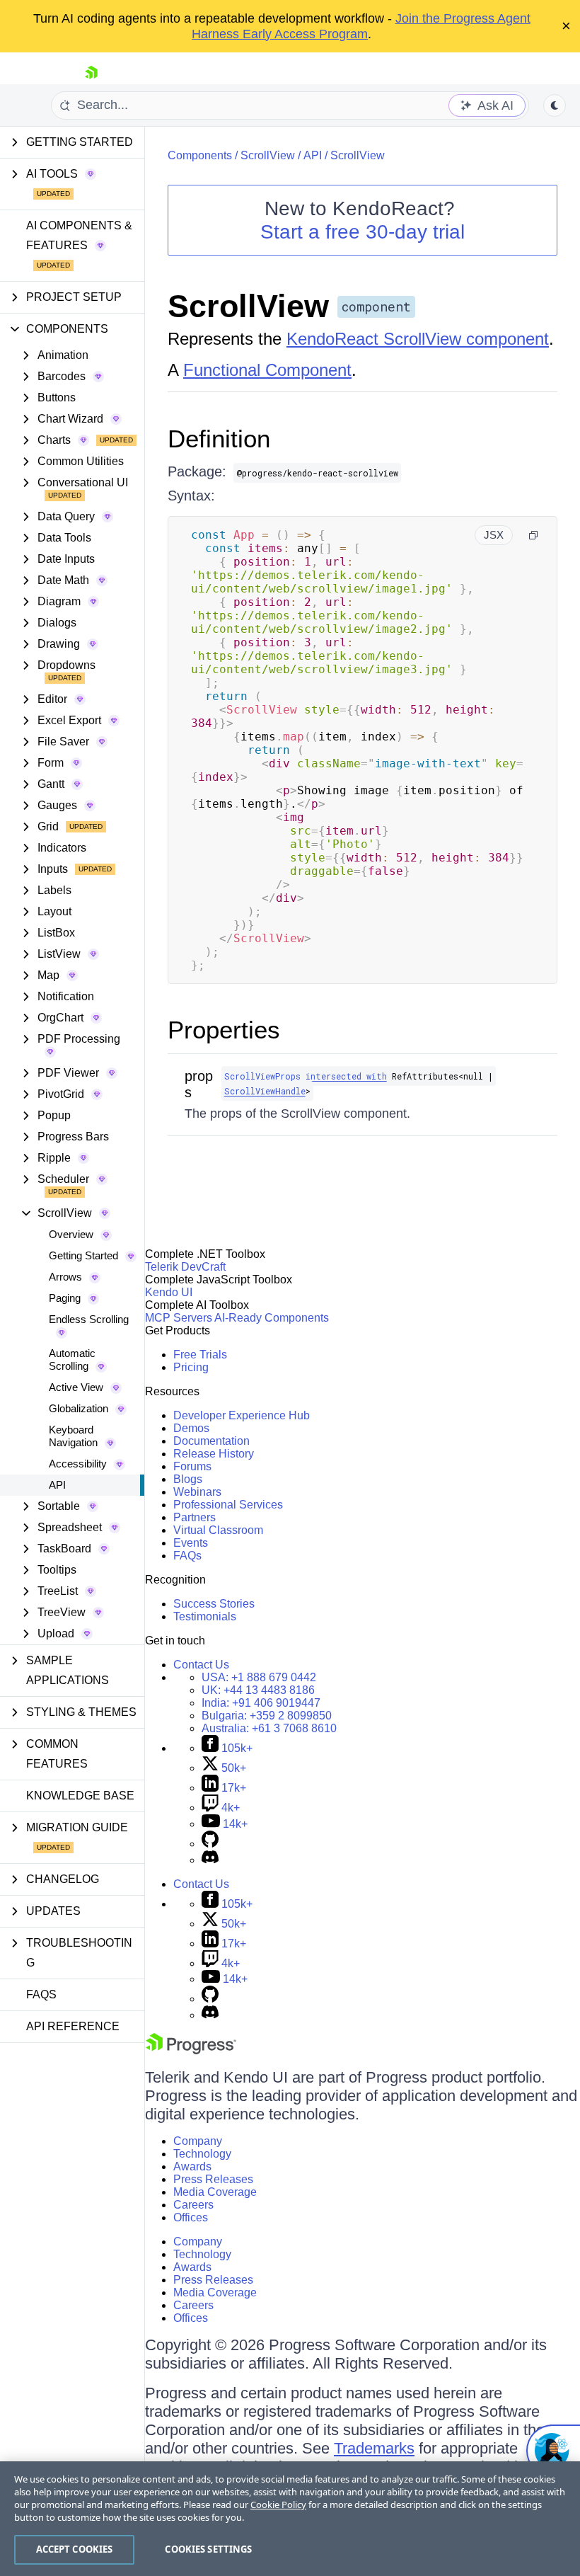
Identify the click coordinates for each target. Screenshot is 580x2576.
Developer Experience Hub (242, 1415)
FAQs (41, 1994)
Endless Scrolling (89, 1319)
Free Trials (200, 1355)
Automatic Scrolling (72, 1359)
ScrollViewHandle (265, 1091)
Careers (193, 2205)
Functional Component (267, 370)
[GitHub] (210, 1844)
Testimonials (205, 1616)
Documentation (211, 1441)
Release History (214, 1454)
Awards (192, 2166)
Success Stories (214, 1604)
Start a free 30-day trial (362, 232)
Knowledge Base (80, 1796)
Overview (71, 1234)
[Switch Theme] (555, 105)
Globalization (79, 1408)
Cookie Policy (278, 2505)
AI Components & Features (79, 235)
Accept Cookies (75, 2549)
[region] (290, 2519)
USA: (259, 1677)
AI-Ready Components (272, 1318)
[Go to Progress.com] (191, 2050)
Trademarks (374, 2448)
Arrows (65, 1277)
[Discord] (210, 1860)
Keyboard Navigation (73, 1436)
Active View (76, 1387)
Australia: (269, 1728)
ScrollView (268, 155)
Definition (219, 439)
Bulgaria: (267, 1716)
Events (191, 1543)
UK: (258, 1690)
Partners (195, 1517)
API (57, 1485)
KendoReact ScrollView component (418, 339)
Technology (202, 2154)
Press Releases (213, 2179)
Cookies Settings (208, 2549)
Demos (191, 1428)
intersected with (346, 1076)
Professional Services (228, 1505)
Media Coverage (215, 2192)
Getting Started (83, 1255)
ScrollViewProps (262, 1076)
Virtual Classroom (218, 1530)
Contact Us (201, 1665)
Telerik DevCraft (185, 1267)
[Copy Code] (533, 535)
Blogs (188, 1479)
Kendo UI (169, 1292)
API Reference (73, 2026)
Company (198, 2141)
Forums (192, 1466)
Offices (191, 2217)
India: (261, 1703)
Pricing (191, 1367)
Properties (224, 1030)
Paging (65, 1298)
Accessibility (78, 1464)
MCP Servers (179, 1318)
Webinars (197, 1492)
